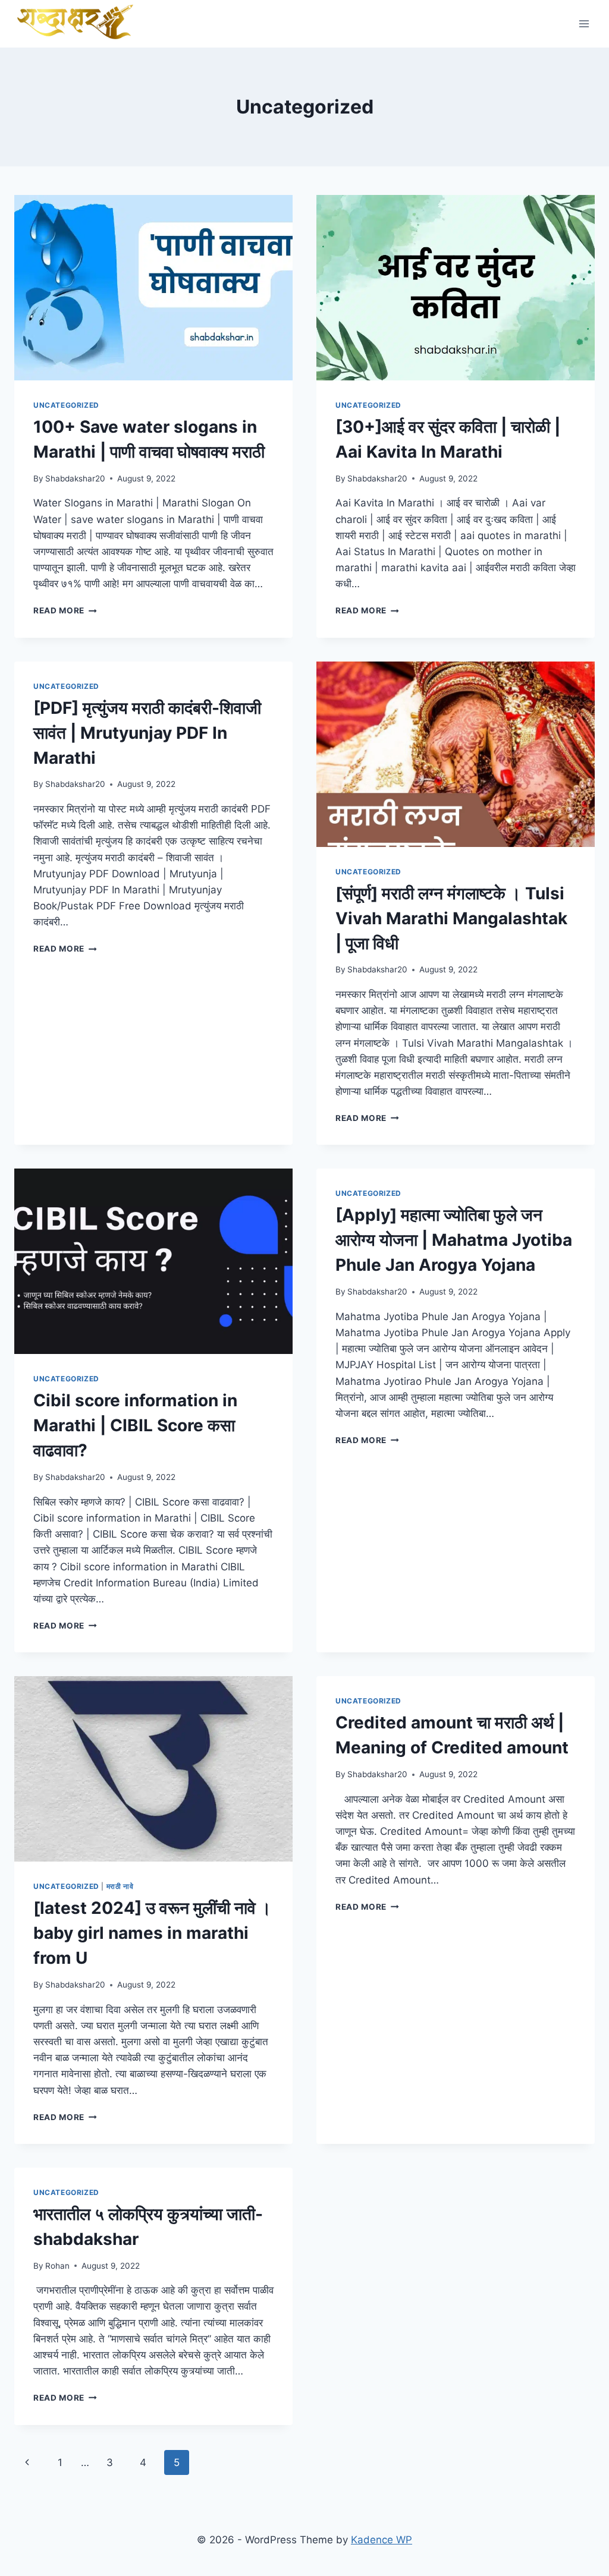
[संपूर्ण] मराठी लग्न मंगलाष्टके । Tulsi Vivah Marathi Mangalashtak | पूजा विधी (451, 918)
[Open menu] (584, 23)
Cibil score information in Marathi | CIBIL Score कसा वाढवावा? (135, 1425)
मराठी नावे (120, 1886)
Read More (65, 610)
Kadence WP (382, 2540)
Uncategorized (66, 405)
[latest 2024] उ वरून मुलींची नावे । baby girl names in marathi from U (152, 1933)
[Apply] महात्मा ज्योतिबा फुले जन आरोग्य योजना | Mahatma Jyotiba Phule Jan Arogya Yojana (454, 1240)
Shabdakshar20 (75, 478)
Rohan (57, 2266)
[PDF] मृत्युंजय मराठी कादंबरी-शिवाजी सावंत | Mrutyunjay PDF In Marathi (147, 733)
